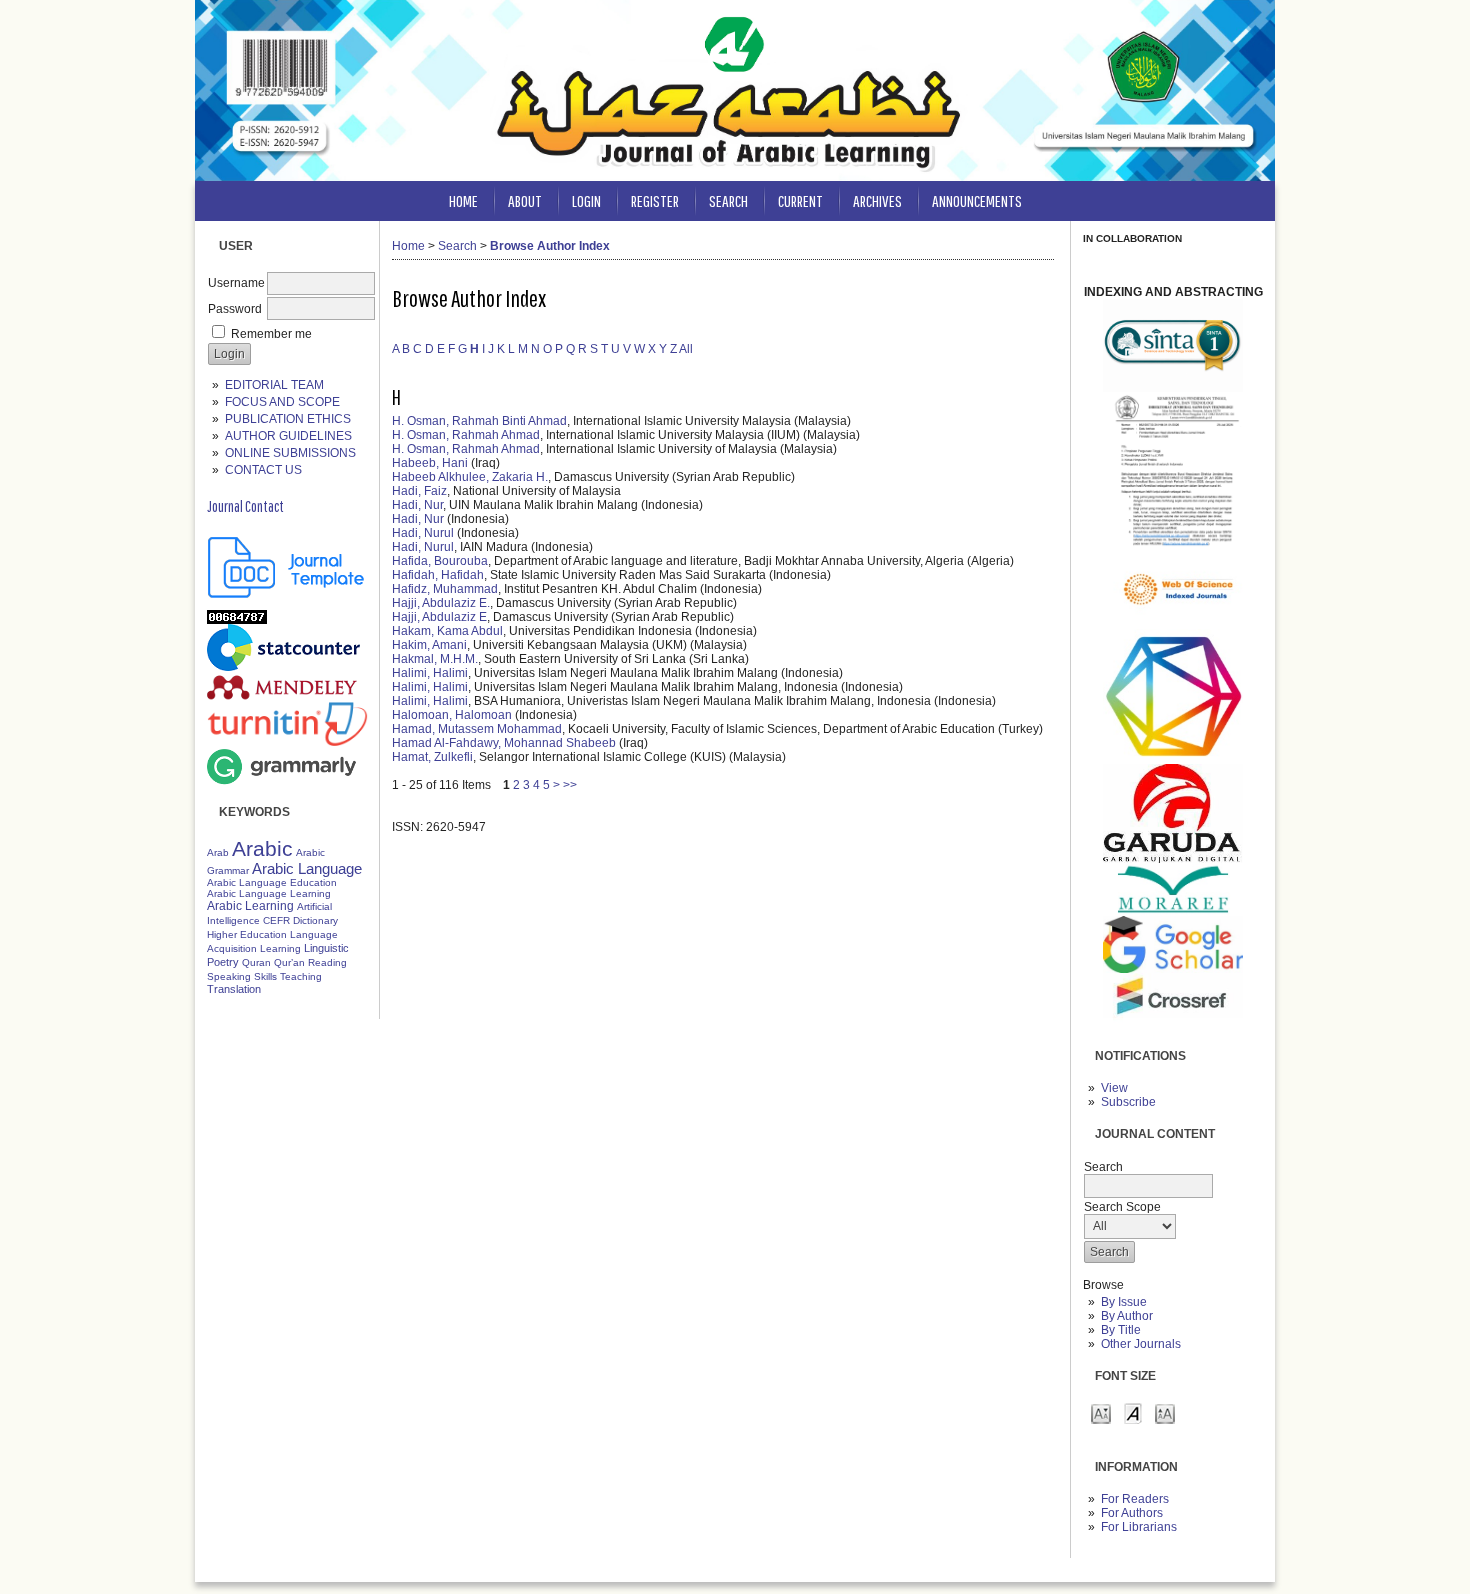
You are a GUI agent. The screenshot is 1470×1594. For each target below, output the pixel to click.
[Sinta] (1173, 388)
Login (586, 200)
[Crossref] (1173, 1027)
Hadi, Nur (417, 505)
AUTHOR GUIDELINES (288, 436)
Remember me (271, 334)
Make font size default (1133, 1412)
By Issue (1124, 1302)
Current (800, 200)
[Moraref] (1173, 912)
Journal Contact (245, 506)
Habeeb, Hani (430, 463)
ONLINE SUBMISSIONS (290, 453)
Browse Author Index (550, 246)
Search (728, 200)
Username (236, 283)
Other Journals (1141, 1344)
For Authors (1132, 1513)
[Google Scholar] (1173, 969)
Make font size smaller (1101, 1412)
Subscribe (1128, 1102)
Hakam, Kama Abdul (447, 631)
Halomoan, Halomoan (452, 715)
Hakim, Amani (429, 645)
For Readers (1135, 1499)
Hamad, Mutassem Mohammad (477, 729)
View (1114, 1088)
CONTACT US (263, 470)
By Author (1127, 1316)
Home (463, 200)
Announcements (977, 200)
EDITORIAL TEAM (274, 385)
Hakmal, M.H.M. (435, 659)
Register (655, 200)
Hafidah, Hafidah (438, 575)
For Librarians (1139, 1527)
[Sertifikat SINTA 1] (1173, 546)
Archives (877, 200)
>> (570, 785)
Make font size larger (1165, 1412)
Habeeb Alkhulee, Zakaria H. (470, 477)
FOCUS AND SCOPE (282, 402)
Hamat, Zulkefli (432, 757)
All (686, 349)
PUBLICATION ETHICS (288, 419)
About (525, 200)
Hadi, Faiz (419, 491)
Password (235, 309)
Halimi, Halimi (430, 673)
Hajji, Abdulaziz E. (441, 603)
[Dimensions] (1173, 760)
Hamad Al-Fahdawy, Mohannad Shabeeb (504, 743)
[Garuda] (1173, 859)
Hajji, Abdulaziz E (439, 617)
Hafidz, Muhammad (445, 589)
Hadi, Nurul (423, 533)
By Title (1121, 1330)
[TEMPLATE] (287, 594)
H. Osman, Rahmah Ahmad (466, 435)
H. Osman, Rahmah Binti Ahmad (479, 421)
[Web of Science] (1173, 625)
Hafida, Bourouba (440, 561)
